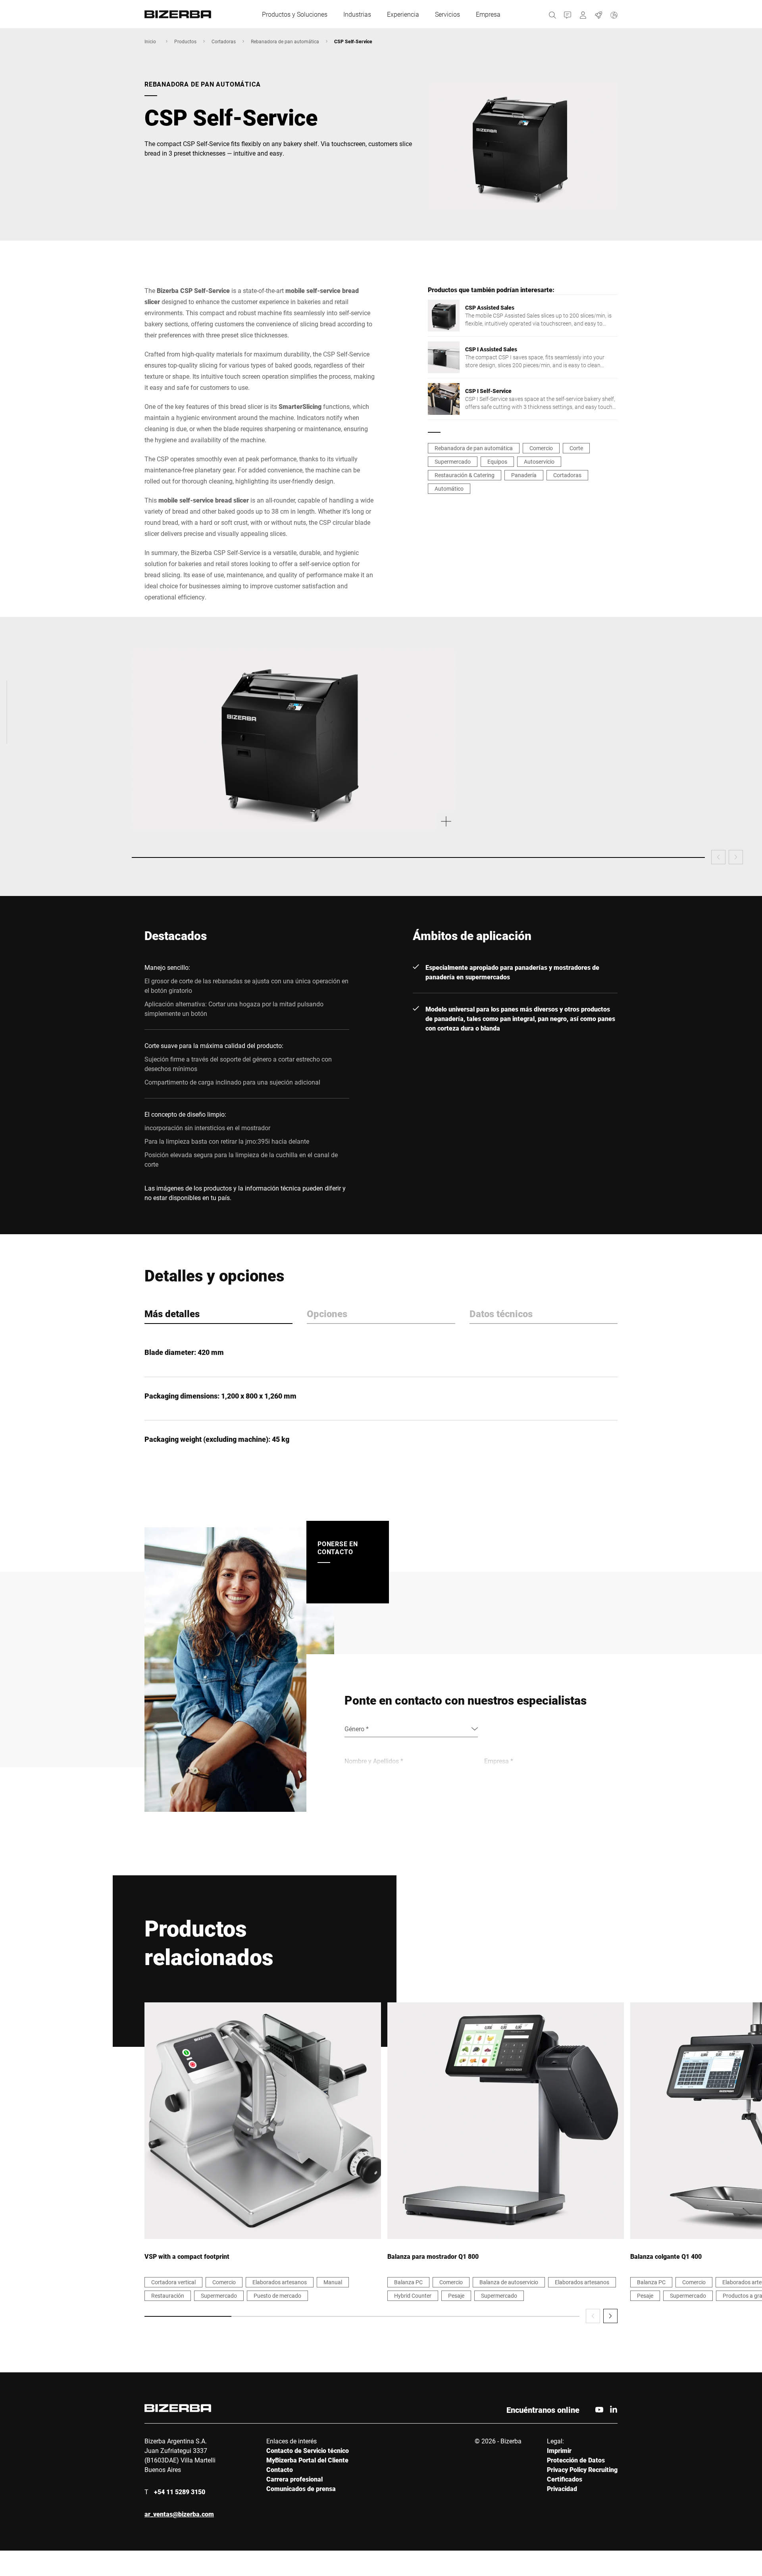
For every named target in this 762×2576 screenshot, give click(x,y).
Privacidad (562, 2488)
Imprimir (559, 2450)
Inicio (150, 41)
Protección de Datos (576, 2460)
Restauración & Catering (465, 475)
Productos (185, 41)
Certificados (565, 2479)
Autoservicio (539, 461)
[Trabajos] (599, 14)
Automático (449, 488)
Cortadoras (224, 41)
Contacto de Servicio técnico (308, 2450)
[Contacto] (568, 14)
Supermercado (453, 461)
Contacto (280, 2469)
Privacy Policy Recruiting (582, 2469)
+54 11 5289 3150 (180, 2492)
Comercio (541, 448)
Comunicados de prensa (301, 2488)
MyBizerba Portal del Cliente (307, 2460)
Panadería (524, 475)
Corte (576, 448)
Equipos (497, 461)
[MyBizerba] (583, 14)
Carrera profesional (294, 2479)
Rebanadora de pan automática (285, 41)
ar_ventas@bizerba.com (179, 2514)
